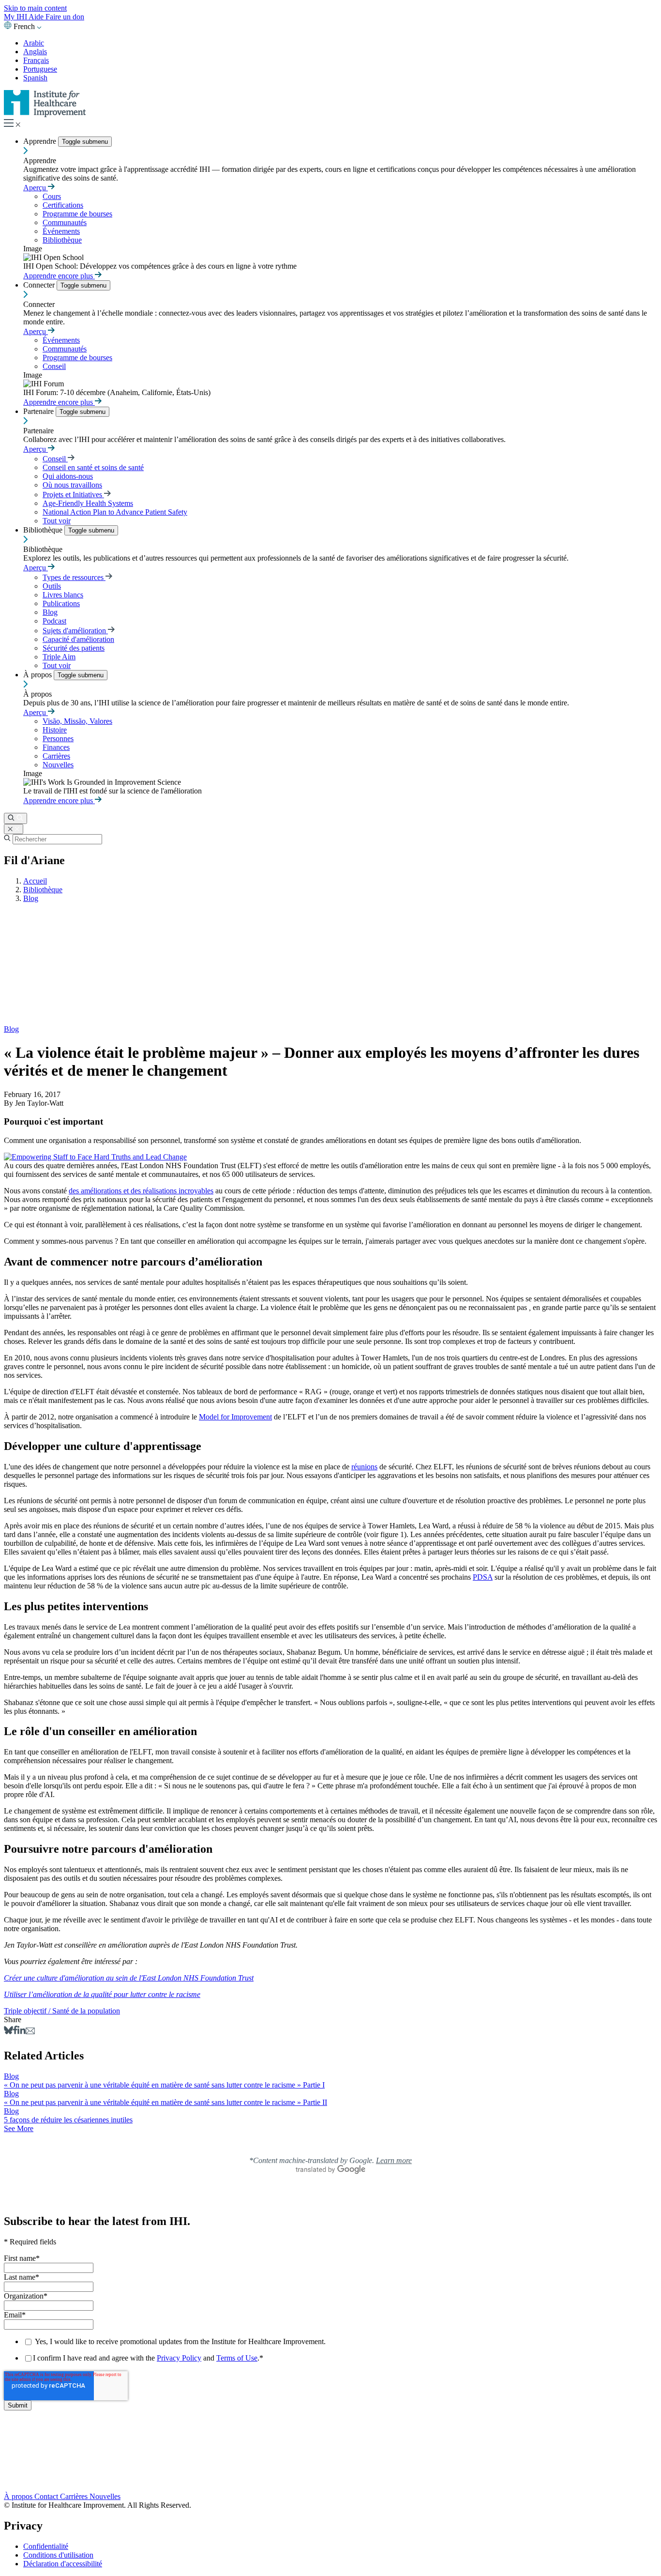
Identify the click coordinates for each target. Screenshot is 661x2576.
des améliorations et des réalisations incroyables (141, 1191)
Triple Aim (59, 657)
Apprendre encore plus (59, 276)
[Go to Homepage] (45, 114)
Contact (47, 2496)
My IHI (16, 17)
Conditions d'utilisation (58, 2555)
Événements (61, 231)
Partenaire (39, 411)
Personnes (58, 739)
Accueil (35, 881)
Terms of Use (237, 2358)
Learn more (394, 2160)
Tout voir (57, 521)
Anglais (35, 52)
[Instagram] (330, 2476)
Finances (56, 747)
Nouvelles (58, 765)
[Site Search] (15, 818)
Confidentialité (46, 2546)
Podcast (54, 621)
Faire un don (65, 17)
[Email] (30, 2032)
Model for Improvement (235, 1417)
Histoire (55, 730)
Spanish (35, 78)
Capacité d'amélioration (78, 639)
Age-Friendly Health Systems (88, 503)
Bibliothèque (62, 240)
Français (36, 60)
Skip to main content (35, 8)
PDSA (483, 1577)
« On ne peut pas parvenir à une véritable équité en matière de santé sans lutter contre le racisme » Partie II (165, 2102)
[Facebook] (15, 2032)
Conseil (54, 366)
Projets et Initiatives (73, 495)
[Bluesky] (8, 2032)
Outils (52, 586)
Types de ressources (74, 577)
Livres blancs (63, 595)
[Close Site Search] (14, 829)
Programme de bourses (77, 214)
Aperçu (36, 188)
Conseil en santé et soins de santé (93, 467)
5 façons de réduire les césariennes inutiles (68, 2120)
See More (19, 2128)
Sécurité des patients (74, 648)
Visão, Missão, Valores (77, 721)
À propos (38, 675)
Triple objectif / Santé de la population (62, 2011)
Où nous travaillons (72, 485)
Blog (50, 612)
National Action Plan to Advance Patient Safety (115, 512)
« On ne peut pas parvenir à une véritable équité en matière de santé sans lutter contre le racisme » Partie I (164, 2085)
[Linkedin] (22, 2032)
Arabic (34, 43)
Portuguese (40, 69)
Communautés (65, 222)
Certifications (63, 205)
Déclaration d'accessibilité (63, 2564)
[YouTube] (330, 2467)
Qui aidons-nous (68, 476)
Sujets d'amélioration (75, 631)
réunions (364, 1467)
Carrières (56, 756)
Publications (61, 603)
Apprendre (41, 141)
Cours (52, 196)
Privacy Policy (179, 2358)
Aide (37, 17)
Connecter (40, 285)
